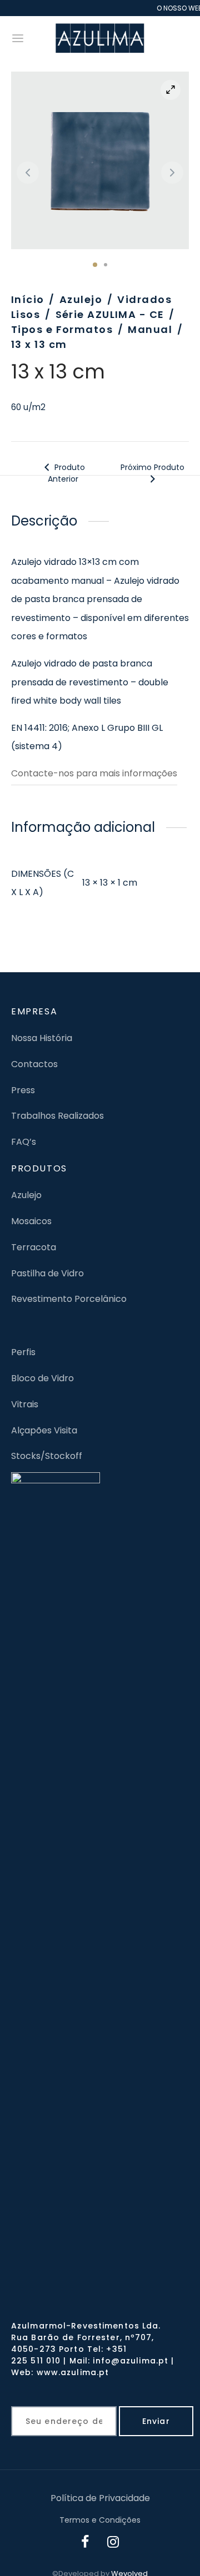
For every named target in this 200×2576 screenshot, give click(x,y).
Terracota (34, 1247)
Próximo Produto (152, 467)
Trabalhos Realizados (57, 1116)
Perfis (23, 1352)
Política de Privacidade (100, 2498)
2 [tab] (106, 265)
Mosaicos (31, 1221)
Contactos (34, 1064)
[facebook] (86, 2543)
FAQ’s (24, 1142)
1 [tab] (95, 265)
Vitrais (25, 1404)
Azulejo (81, 299)
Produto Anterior (66, 473)
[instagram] (113, 2543)
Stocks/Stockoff (47, 1456)
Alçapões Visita (44, 1430)
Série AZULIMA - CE (110, 314)
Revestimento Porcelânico (69, 1299)
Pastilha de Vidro (47, 1273)
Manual (150, 329)
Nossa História (42, 1038)
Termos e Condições (100, 2520)
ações (164, 773)
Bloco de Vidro (42, 1378)
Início (28, 299)
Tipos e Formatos (62, 329)
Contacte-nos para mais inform (81, 773)
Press (23, 1090)
